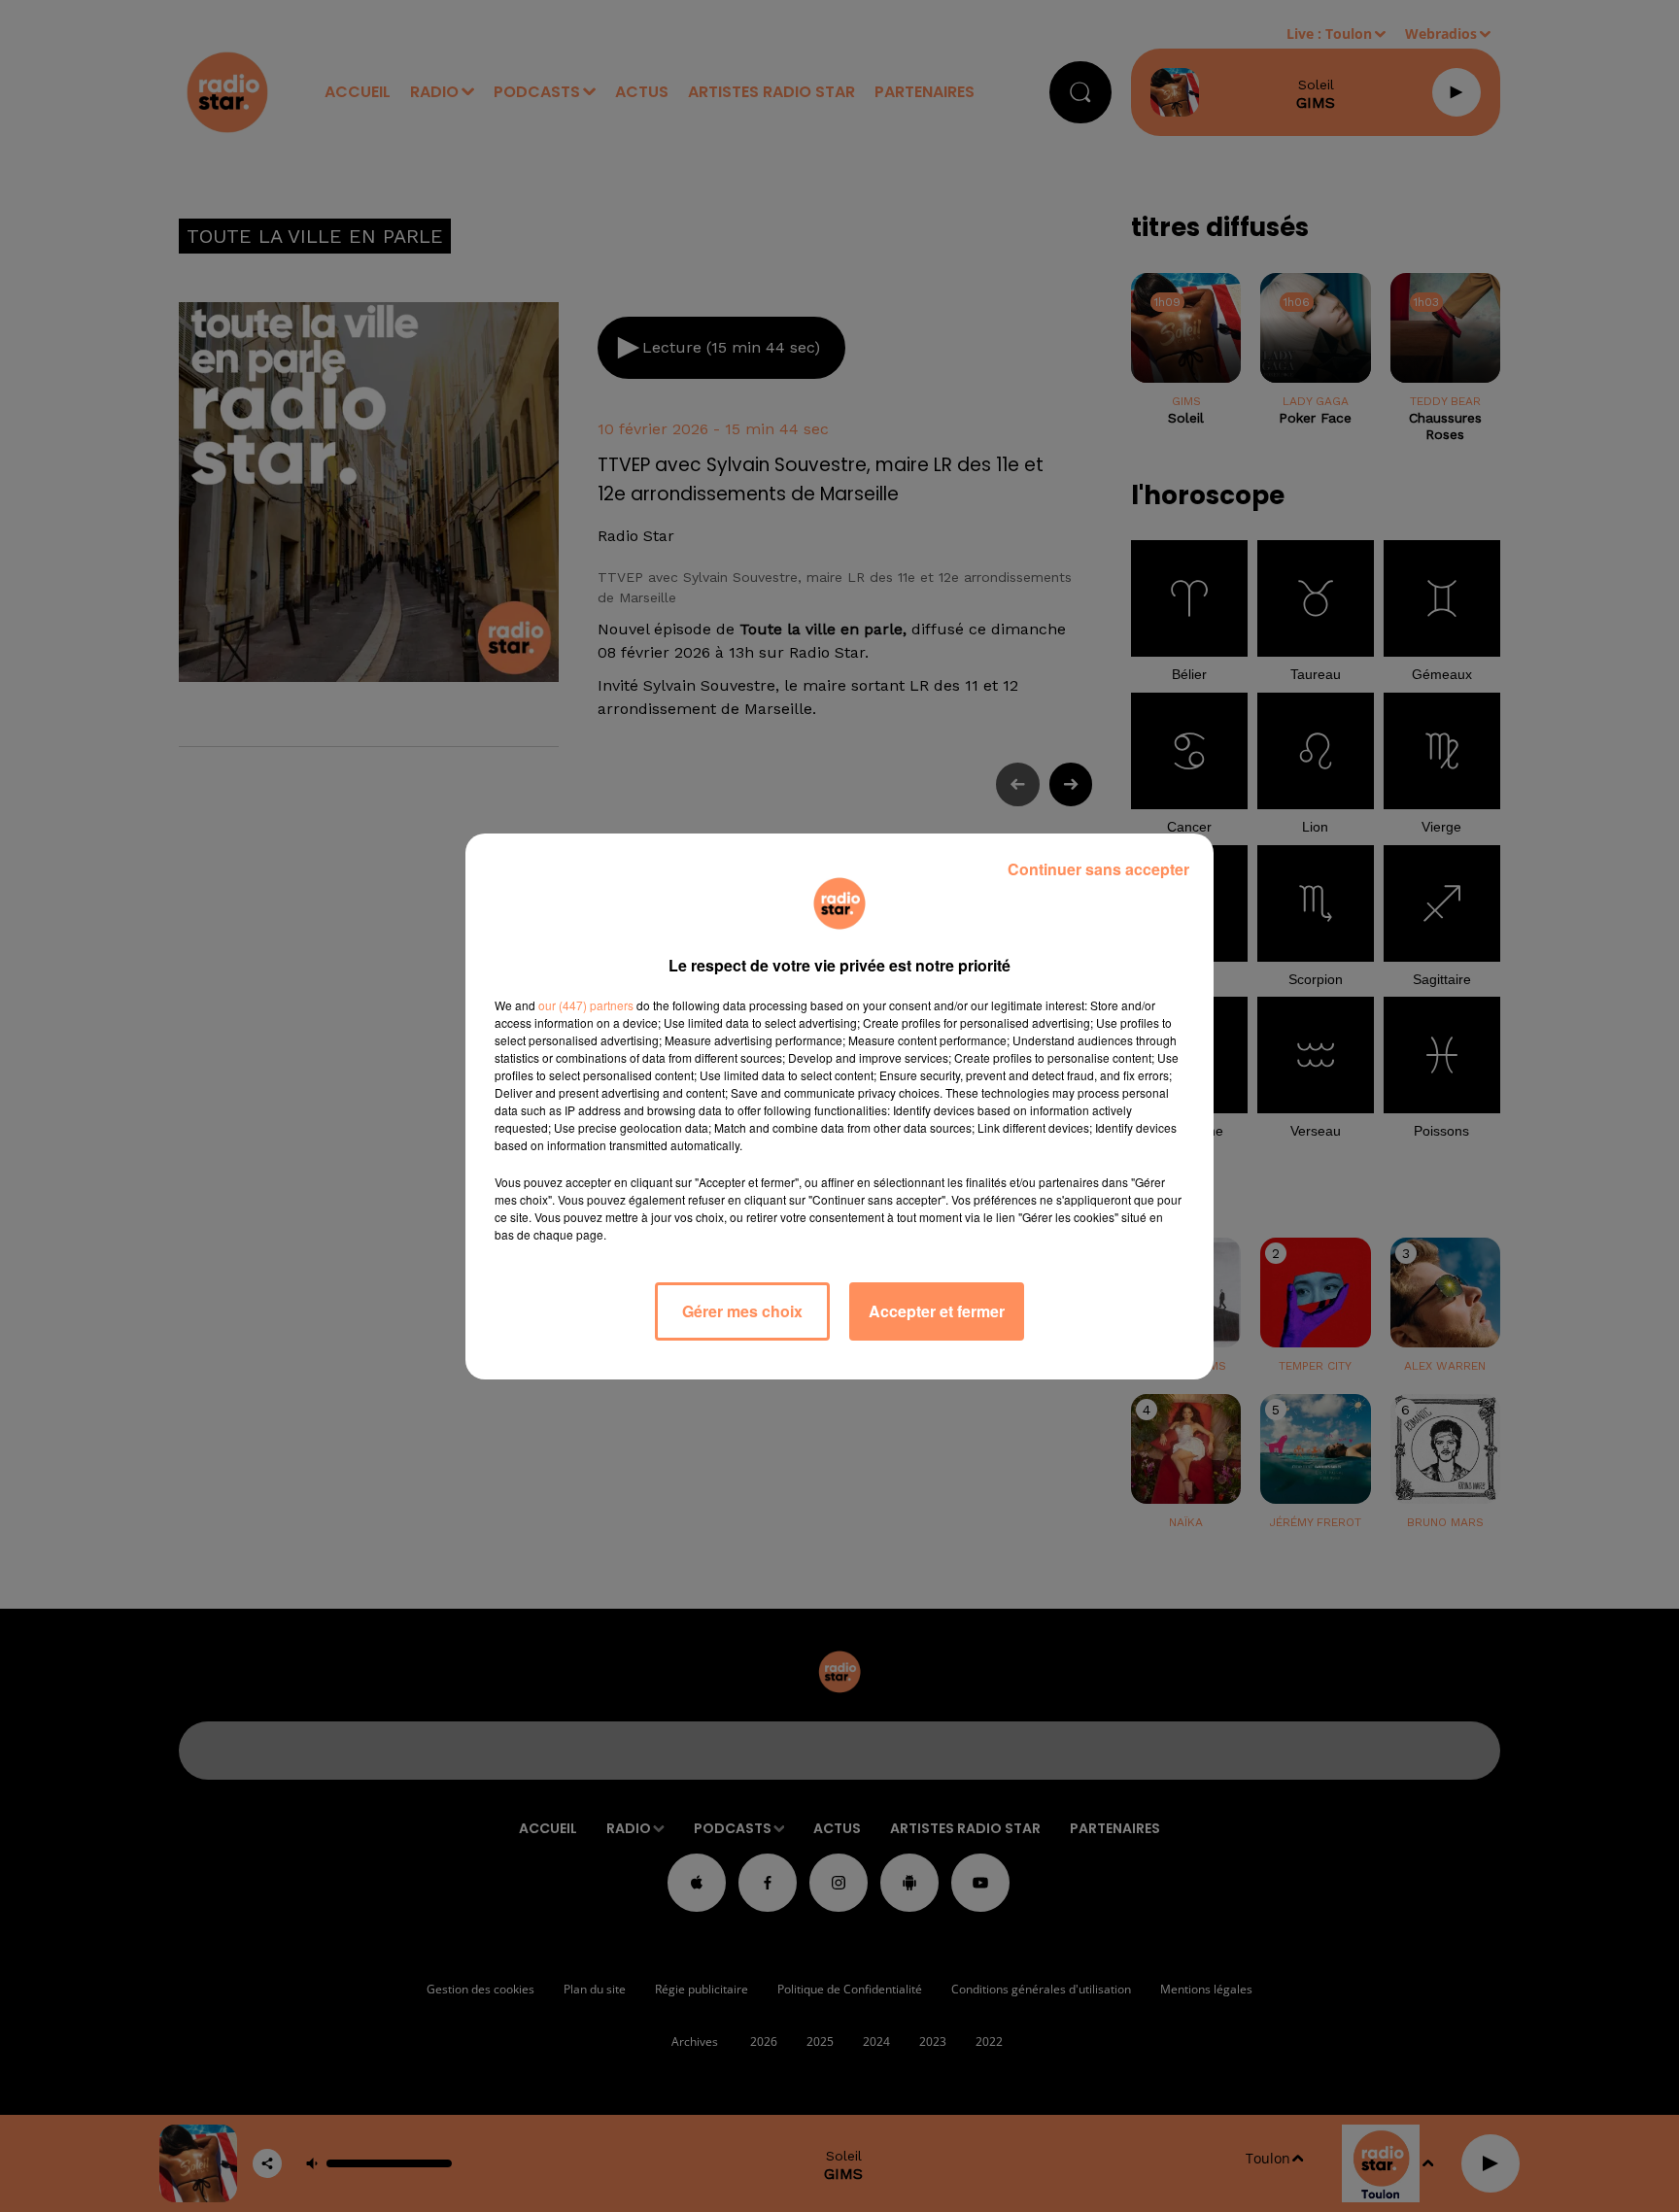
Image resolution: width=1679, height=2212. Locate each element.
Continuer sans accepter (1098, 869)
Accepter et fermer (937, 1311)
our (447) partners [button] (586, 1005)
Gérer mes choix (742, 1311)
